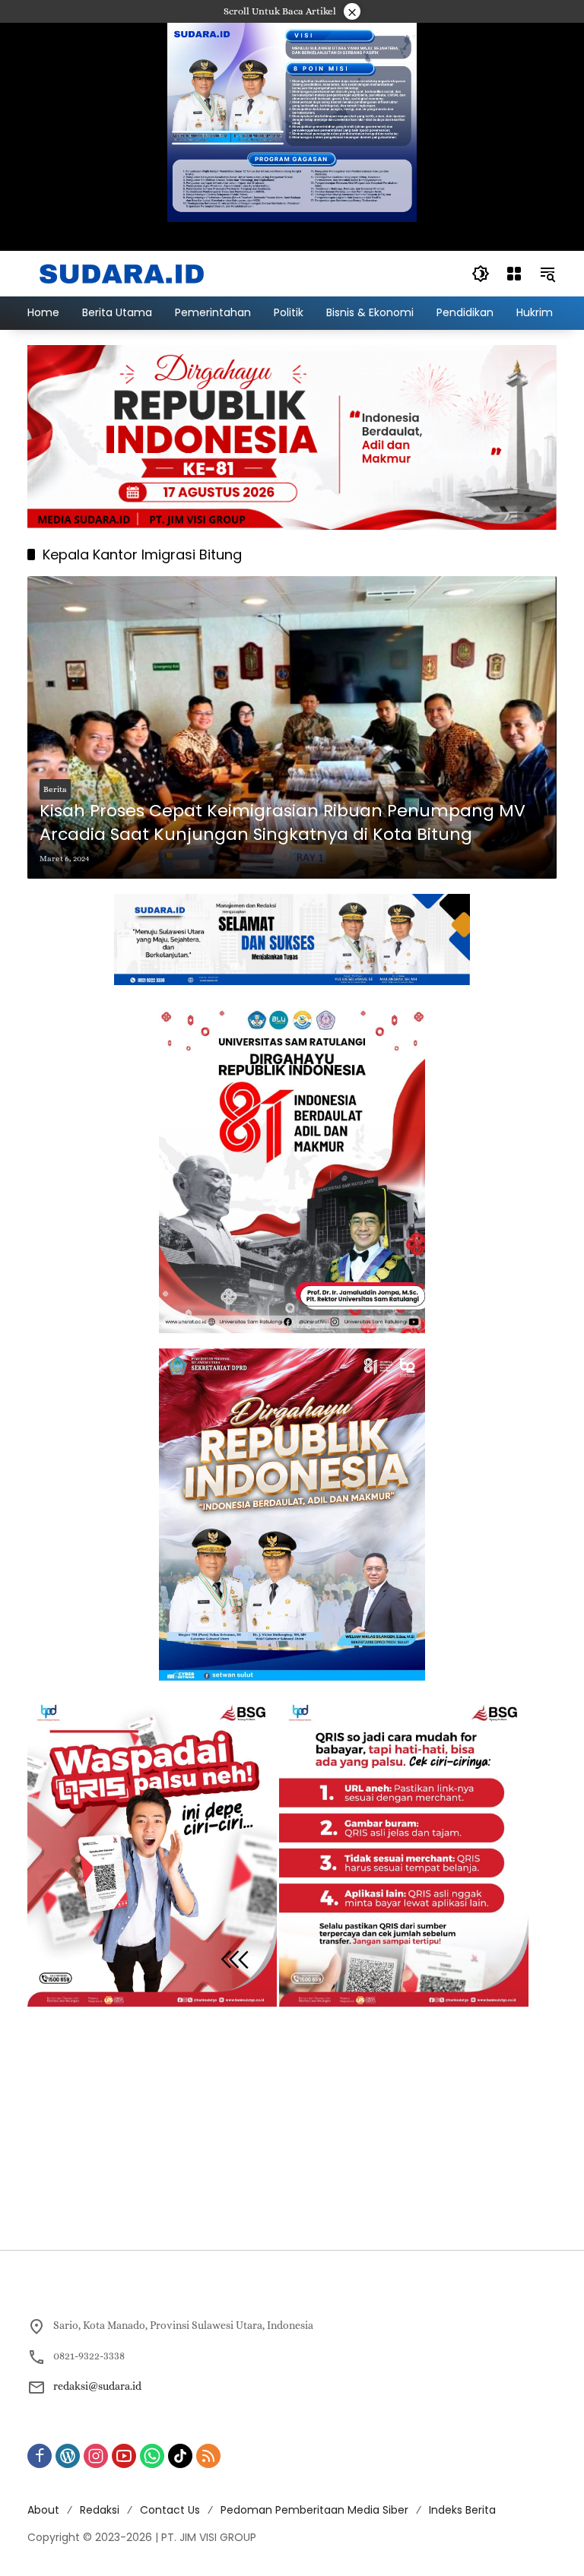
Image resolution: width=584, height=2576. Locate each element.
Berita (55, 789)
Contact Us (170, 2510)
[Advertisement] (292, 2128)
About (43, 2510)
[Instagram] (96, 2456)
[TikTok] (180, 2456)
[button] (481, 274)
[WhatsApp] (152, 2456)
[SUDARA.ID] (122, 272)
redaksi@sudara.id (97, 2386)
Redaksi (100, 2510)
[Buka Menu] (514, 274)
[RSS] (208, 2456)
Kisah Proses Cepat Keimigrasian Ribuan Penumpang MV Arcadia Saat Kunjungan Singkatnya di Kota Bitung (282, 823)
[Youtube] (124, 2456)
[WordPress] (68, 2456)
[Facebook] (40, 2456)
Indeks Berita (462, 2510)
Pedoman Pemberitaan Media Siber (314, 2510)
